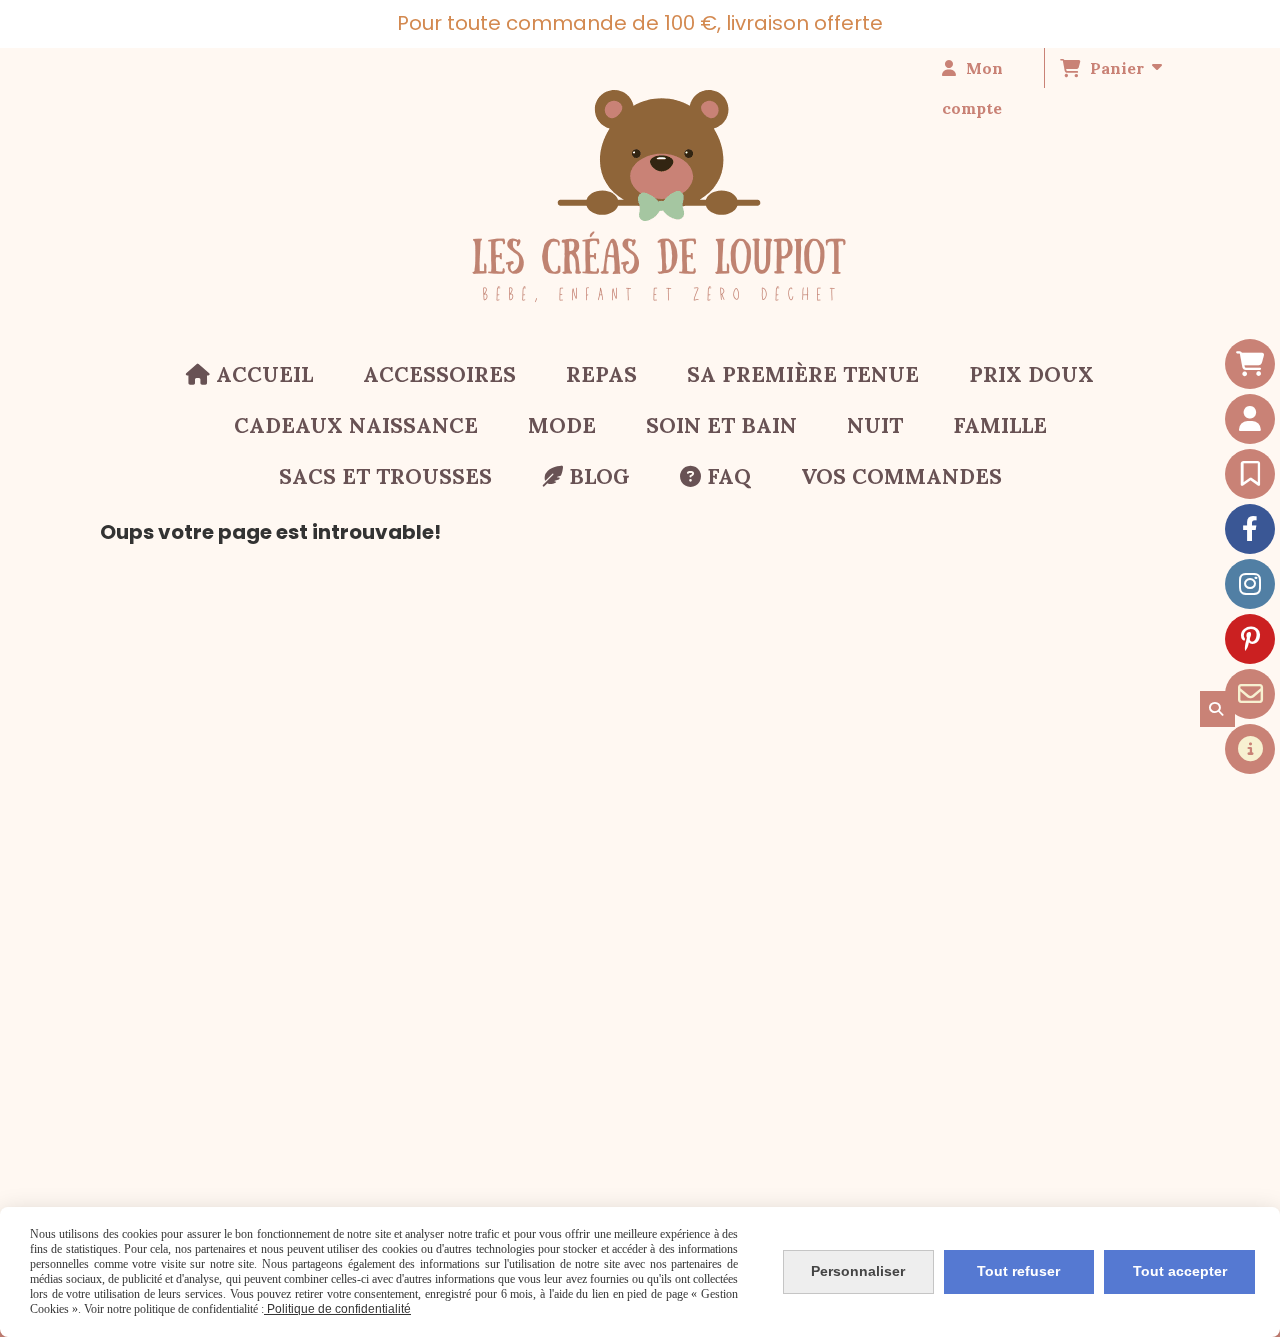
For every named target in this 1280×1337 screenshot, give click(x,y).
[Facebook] (1250, 529)
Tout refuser (1018, 1271)
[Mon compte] (1250, 419)
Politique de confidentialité (337, 1309)
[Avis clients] (1250, 474)
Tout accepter (1180, 1271)
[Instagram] (1250, 584)
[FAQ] (1250, 749)
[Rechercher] (1217, 709)
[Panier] (1250, 364)
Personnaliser (858, 1271)
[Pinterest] (1250, 639)
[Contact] (1250, 694)
